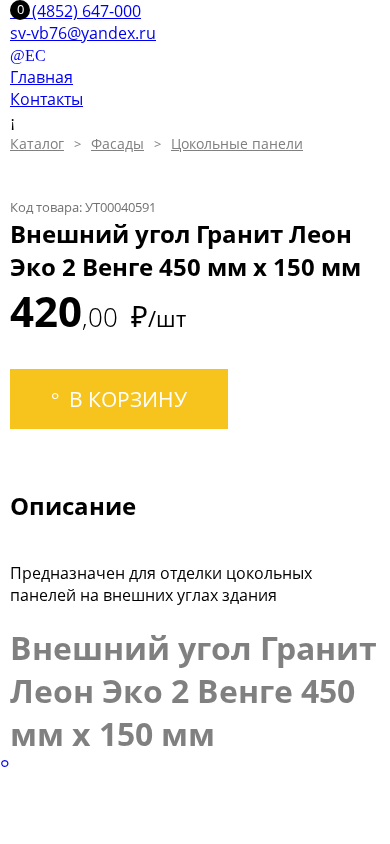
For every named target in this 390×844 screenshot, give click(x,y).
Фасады (117, 143)
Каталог (37, 143)
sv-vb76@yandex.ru (83, 33)
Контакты (46, 99)
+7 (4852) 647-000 (75, 11)
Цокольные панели (237, 143)
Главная (41, 77)
